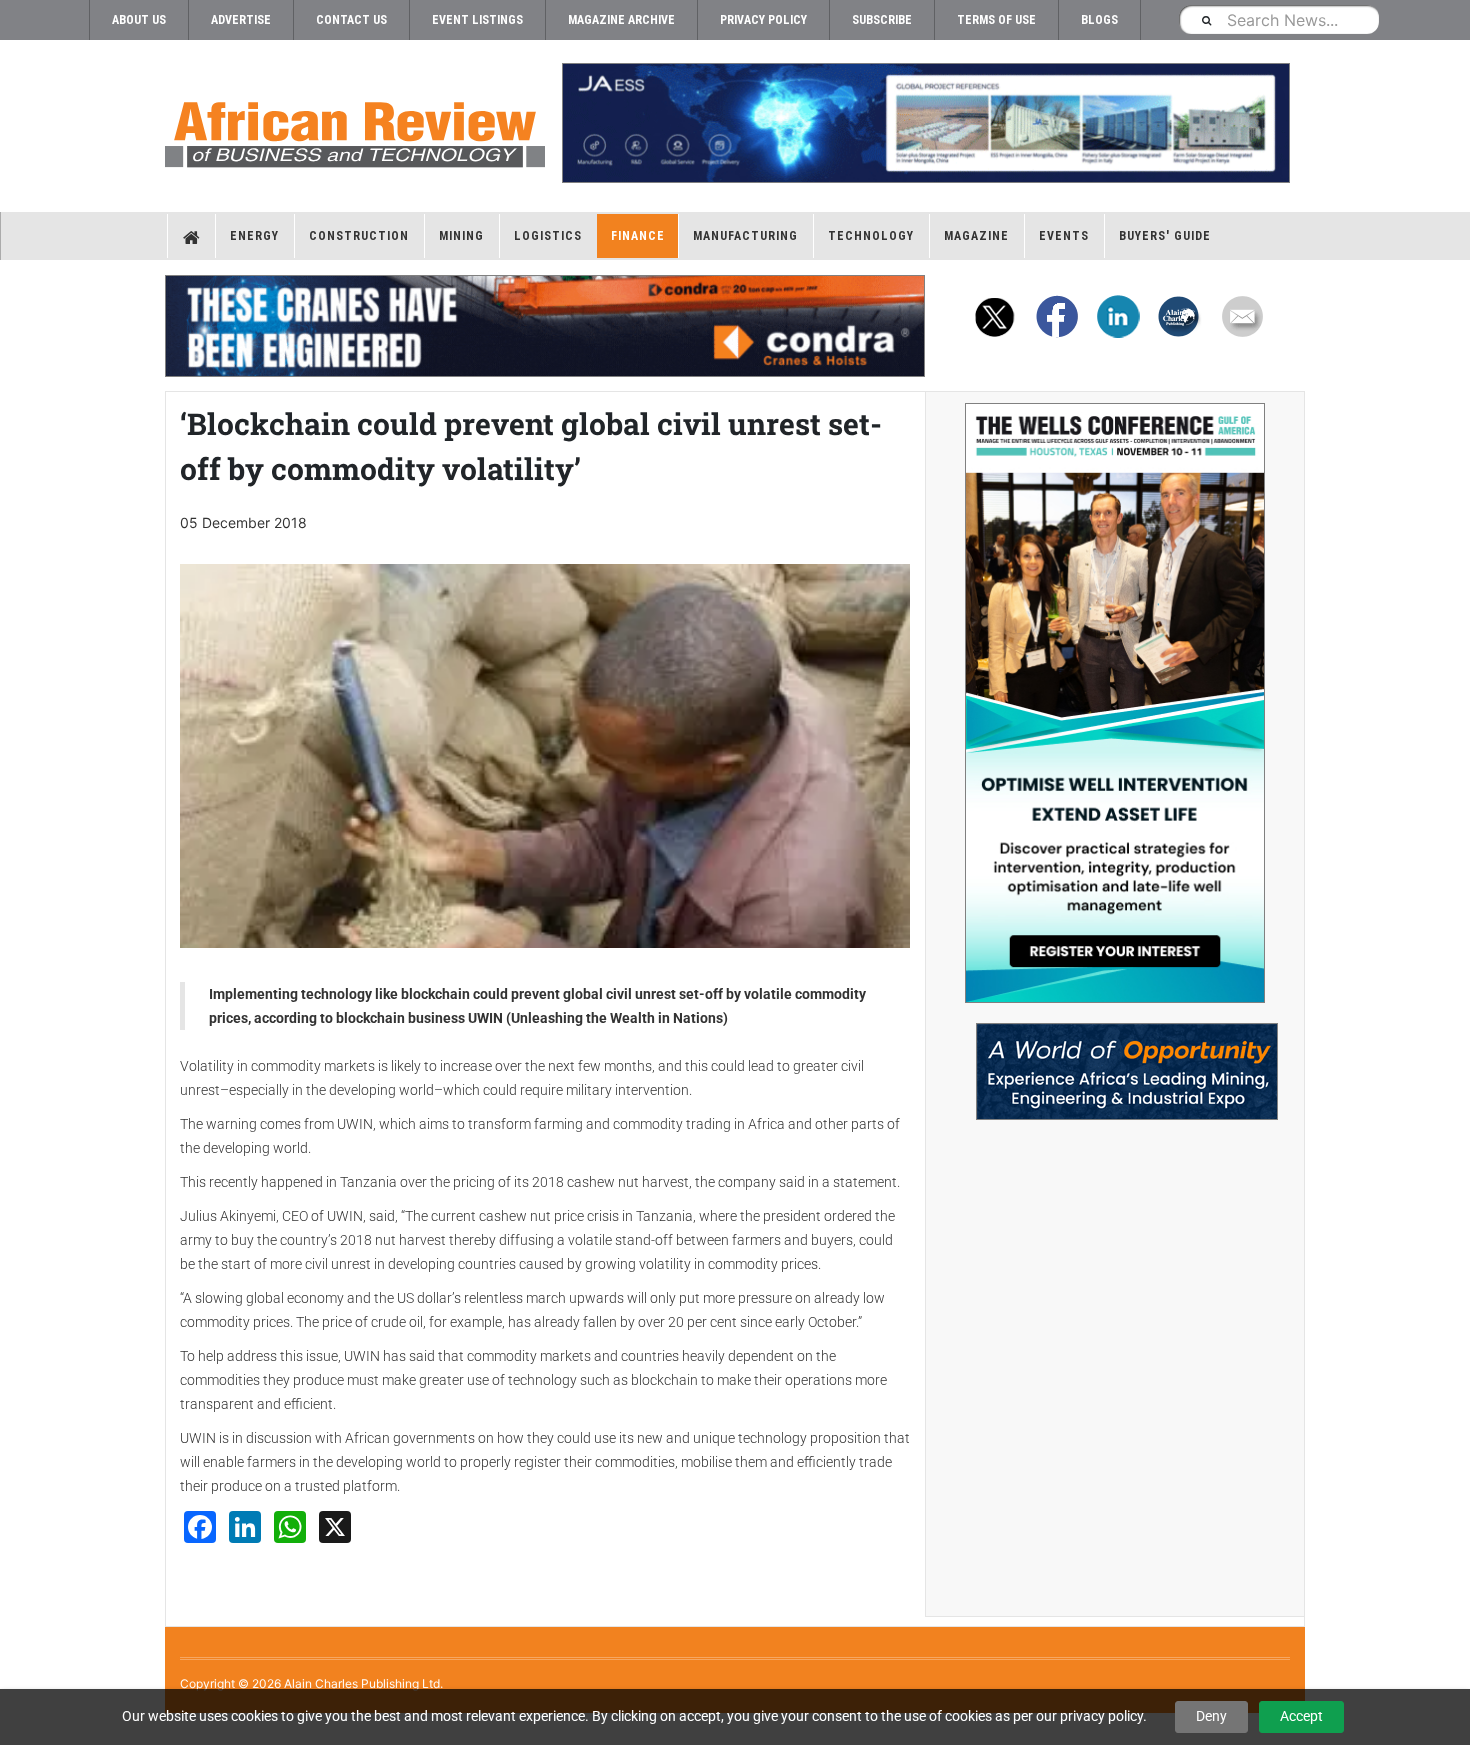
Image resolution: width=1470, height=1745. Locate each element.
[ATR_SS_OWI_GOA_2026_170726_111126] (1115, 703)
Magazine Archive (621, 20)
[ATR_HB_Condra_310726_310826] (545, 326)
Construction (359, 236)
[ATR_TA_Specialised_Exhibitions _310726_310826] (1115, 1061)
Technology (871, 236)
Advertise (241, 20)
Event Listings (477, 20)
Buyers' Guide (1165, 236)
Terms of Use (996, 20)
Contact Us (351, 20)
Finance (638, 236)
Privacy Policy (763, 20)
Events (1064, 236)
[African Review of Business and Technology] (355, 128)
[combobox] (1279, 19)
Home (191, 236)
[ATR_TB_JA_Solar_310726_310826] (925, 123)
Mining (461, 236)
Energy (254, 236)
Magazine (976, 236)
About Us (139, 20)
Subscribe (882, 20)
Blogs (1099, 20)
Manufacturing (745, 236)
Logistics (548, 236)
